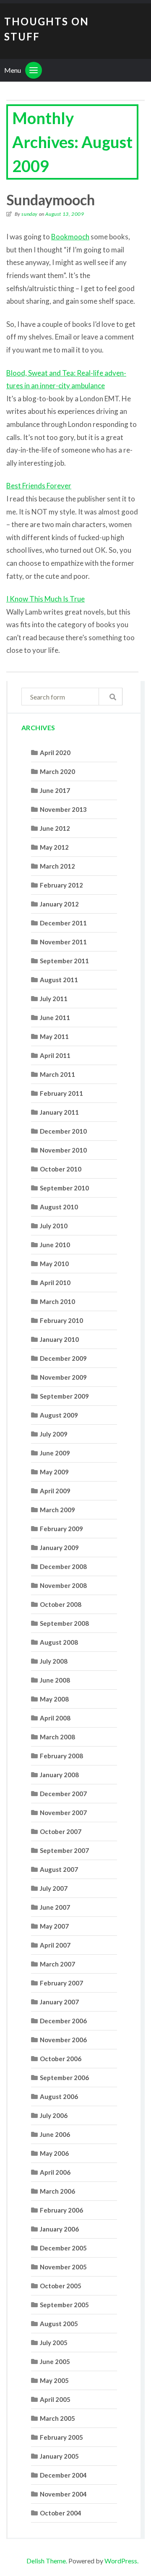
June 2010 (55, 1245)
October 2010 (61, 1169)
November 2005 (63, 2267)
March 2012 (57, 866)
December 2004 (63, 2475)
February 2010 (61, 1320)
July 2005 (54, 2343)
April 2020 (55, 753)
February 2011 (61, 1093)
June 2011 (55, 1018)
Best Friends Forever (39, 486)
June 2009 (55, 1453)
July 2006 (54, 2115)
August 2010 (59, 1207)
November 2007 (63, 1813)
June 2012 (55, 828)
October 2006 (61, 2059)
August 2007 (59, 1869)
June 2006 (55, 2134)
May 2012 (54, 847)
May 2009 (54, 1472)
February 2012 (61, 885)
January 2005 (59, 2456)
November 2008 (63, 1585)
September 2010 (64, 1188)
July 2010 (54, 1226)
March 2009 (57, 1510)
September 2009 (64, 1396)
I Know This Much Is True (46, 599)
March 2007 (57, 1964)
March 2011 (57, 1074)
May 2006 (54, 2153)
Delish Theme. (47, 2561)
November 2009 (63, 1377)
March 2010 (57, 1301)
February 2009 (61, 1529)
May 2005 (54, 2380)
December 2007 (63, 1794)
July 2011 (54, 999)
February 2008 (61, 1756)
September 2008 (64, 1623)
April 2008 (55, 1718)
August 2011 (59, 980)
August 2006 (59, 2096)
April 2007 (55, 1945)
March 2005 (57, 2418)
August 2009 (59, 1415)
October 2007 (61, 1831)
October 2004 (61, 2513)
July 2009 (54, 1434)
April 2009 (55, 1491)
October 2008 (61, 1604)
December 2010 (63, 1131)
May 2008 (54, 1699)
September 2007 (64, 1850)
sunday (30, 214)
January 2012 (59, 904)
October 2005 (61, 2286)
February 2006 (61, 2210)
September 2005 (64, 2305)
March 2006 (57, 2191)
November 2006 (63, 2040)
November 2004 (63, 2494)
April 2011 (55, 1055)
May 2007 (54, 1926)
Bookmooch (70, 237)
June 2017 (55, 790)
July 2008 (54, 1661)
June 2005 (55, 2361)
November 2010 (63, 1150)
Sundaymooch (51, 200)
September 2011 (64, 961)
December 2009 (63, 1358)
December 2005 (63, 2248)
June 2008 (55, 1680)
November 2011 (63, 942)
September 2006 (64, 2078)
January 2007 (59, 2002)
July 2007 (54, 1888)
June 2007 (55, 1907)
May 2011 (54, 1036)
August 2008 (59, 1642)
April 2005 (55, 2399)
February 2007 (61, 1983)
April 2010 (55, 1283)
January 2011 (59, 1112)
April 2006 (55, 2172)
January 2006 (59, 2229)
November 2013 (63, 809)
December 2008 (63, 1566)
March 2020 (57, 771)
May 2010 (54, 1264)
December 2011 (63, 923)
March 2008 (57, 1737)
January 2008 (59, 1775)
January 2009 (59, 1548)
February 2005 (61, 2437)
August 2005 (59, 2324)
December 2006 (63, 2021)
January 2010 (59, 1339)
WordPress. (121, 2561)
